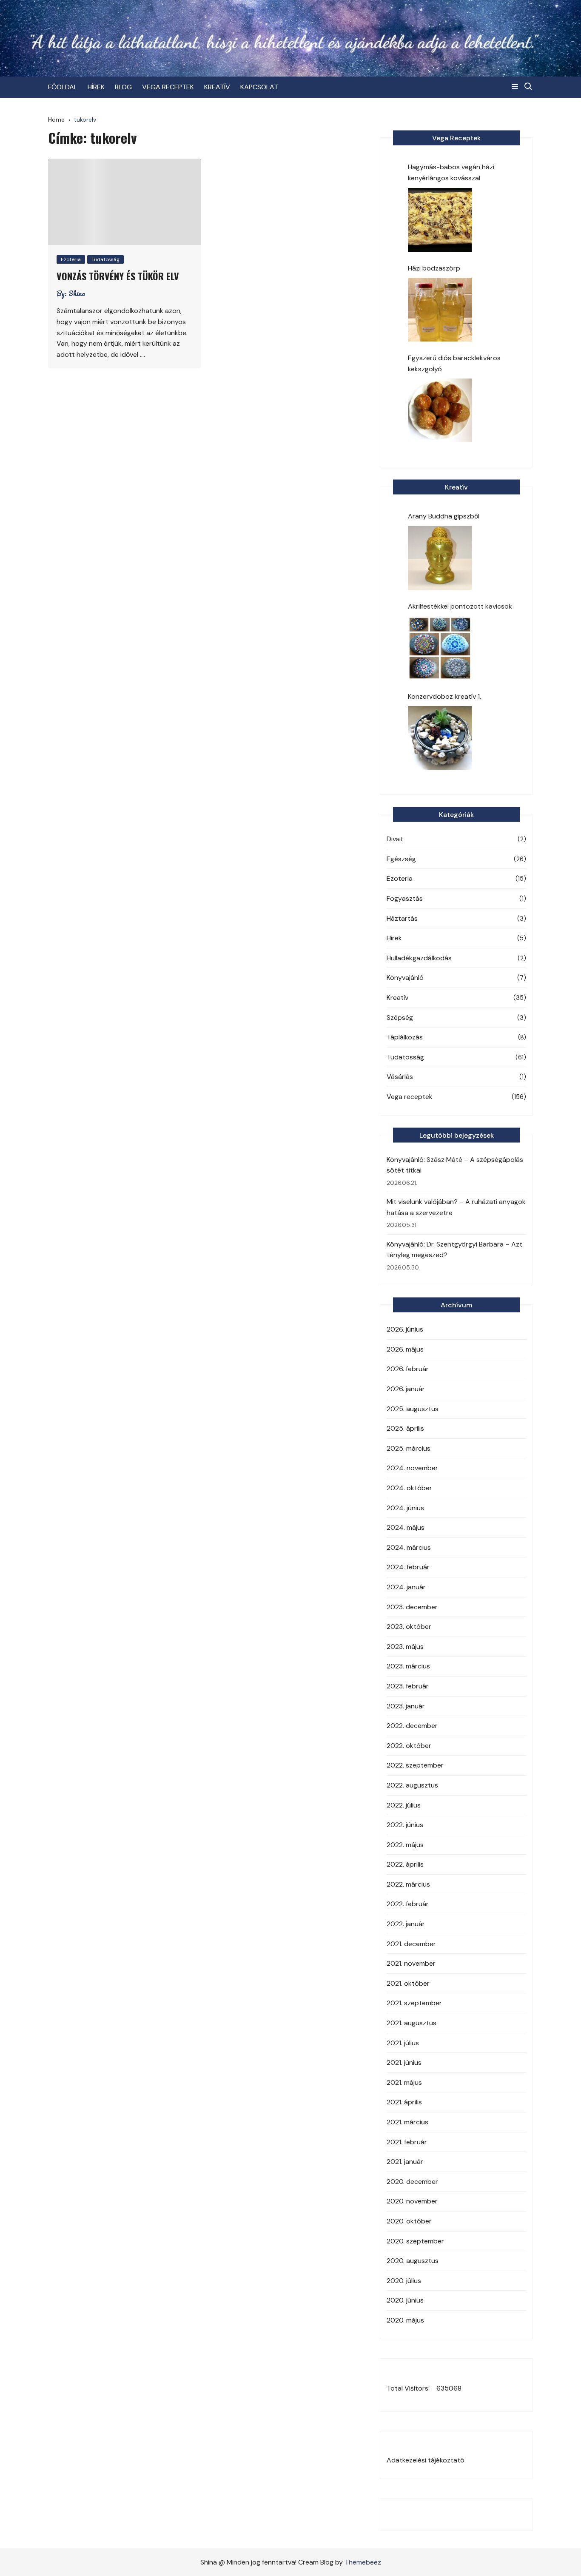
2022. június (405, 1825)
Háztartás (402, 918)
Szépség (400, 1018)
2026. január (406, 1389)
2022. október (409, 1746)
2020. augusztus (413, 2261)
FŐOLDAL (63, 87)
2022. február (408, 1904)
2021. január (405, 2162)
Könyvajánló (405, 978)
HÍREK (96, 87)
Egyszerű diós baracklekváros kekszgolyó (454, 363)
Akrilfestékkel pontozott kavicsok (460, 606)
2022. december (412, 1726)
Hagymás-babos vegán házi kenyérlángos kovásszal (451, 172)
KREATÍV (217, 87)
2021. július (403, 2043)
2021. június (404, 2062)
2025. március (409, 1448)
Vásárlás (400, 1077)
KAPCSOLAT (259, 87)
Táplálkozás (405, 1037)
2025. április (405, 1428)
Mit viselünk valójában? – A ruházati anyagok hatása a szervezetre (456, 1207)
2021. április (404, 2102)
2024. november (412, 1468)
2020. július (404, 2281)
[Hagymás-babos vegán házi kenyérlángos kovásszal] (440, 220)
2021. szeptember (414, 2003)
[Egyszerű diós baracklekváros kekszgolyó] (440, 410)
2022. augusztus (412, 1785)
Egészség (401, 859)
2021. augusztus (412, 2023)
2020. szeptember (415, 2241)
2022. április (405, 1864)
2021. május (404, 2082)
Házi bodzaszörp (434, 268)
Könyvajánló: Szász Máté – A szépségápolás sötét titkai (455, 1165)
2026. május (405, 1349)
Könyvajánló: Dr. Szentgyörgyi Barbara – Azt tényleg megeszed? (454, 1250)
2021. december (411, 1944)
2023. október (409, 1627)
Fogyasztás (405, 898)
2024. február (408, 1567)
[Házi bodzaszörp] (440, 310)
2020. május (405, 2320)
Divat (395, 839)
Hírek (394, 938)
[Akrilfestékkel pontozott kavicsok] (440, 648)
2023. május (405, 1647)
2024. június (405, 1508)
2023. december (412, 1607)
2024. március (409, 1547)
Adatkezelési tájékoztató (426, 2460)
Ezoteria (71, 259)
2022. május (405, 1845)
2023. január (406, 1706)
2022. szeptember (415, 1765)
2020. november (412, 2201)
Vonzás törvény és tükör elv (118, 276)
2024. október (409, 1488)
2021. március (407, 2122)
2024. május (406, 1527)
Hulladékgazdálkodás (419, 958)
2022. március (408, 1884)
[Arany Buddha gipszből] (440, 558)
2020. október (409, 2221)
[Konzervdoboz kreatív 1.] (440, 738)
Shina (77, 293)
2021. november (411, 1963)
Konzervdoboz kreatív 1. (444, 696)
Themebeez (363, 2562)
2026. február (408, 1369)
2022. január (406, 1924)
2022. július (404, 1805)
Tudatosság (105, 259)
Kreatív (397, 998)
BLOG (123, 87)
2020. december (412, 2182)
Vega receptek (410, 1097)
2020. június (405, 2300)
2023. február (408, 1686)
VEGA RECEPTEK (168, 87)
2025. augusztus (413, 1409)
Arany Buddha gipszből (444, 516)
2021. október (408, 1983)
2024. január (406, 1587)
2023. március (408, 1666)
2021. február (407, 2142)
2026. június (405, 1329)
